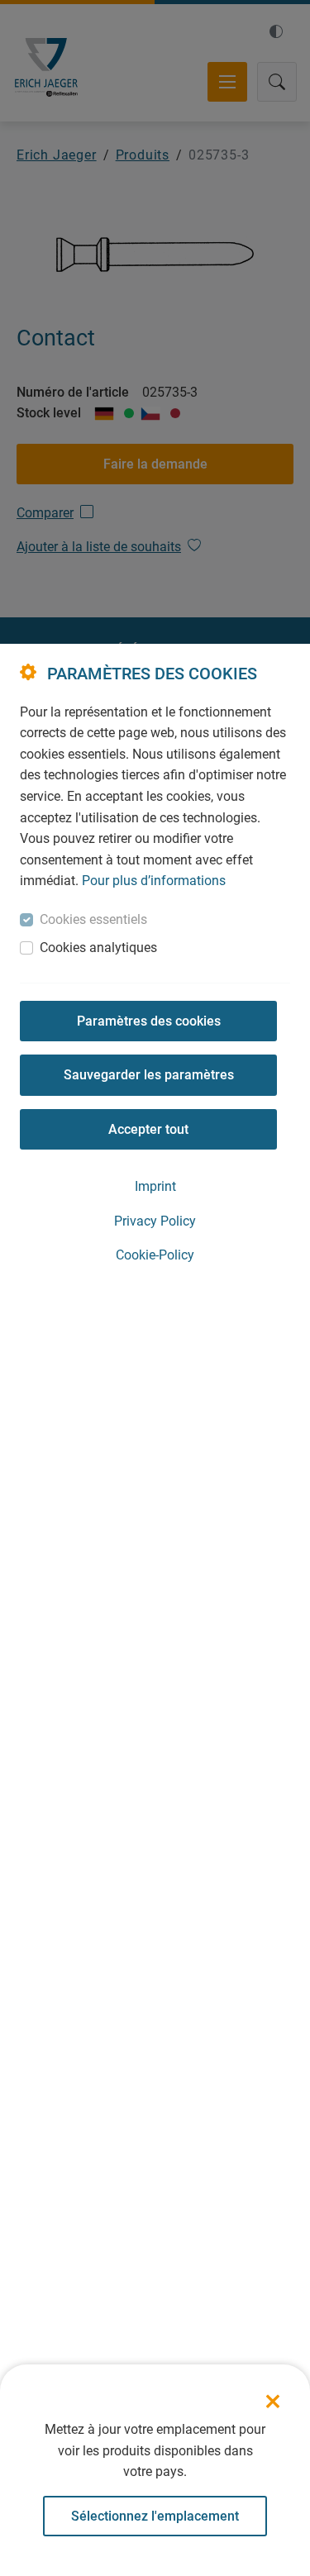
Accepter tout (148, 1129)
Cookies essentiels (93, 919)
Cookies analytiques (98, 948)
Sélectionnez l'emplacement (155, 2516)
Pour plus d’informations (154, 881)
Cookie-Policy (155, 1255)
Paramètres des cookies (149, 1021)
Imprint (155, 1186)
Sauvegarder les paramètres (149, 1075)
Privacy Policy (155, 1221)
